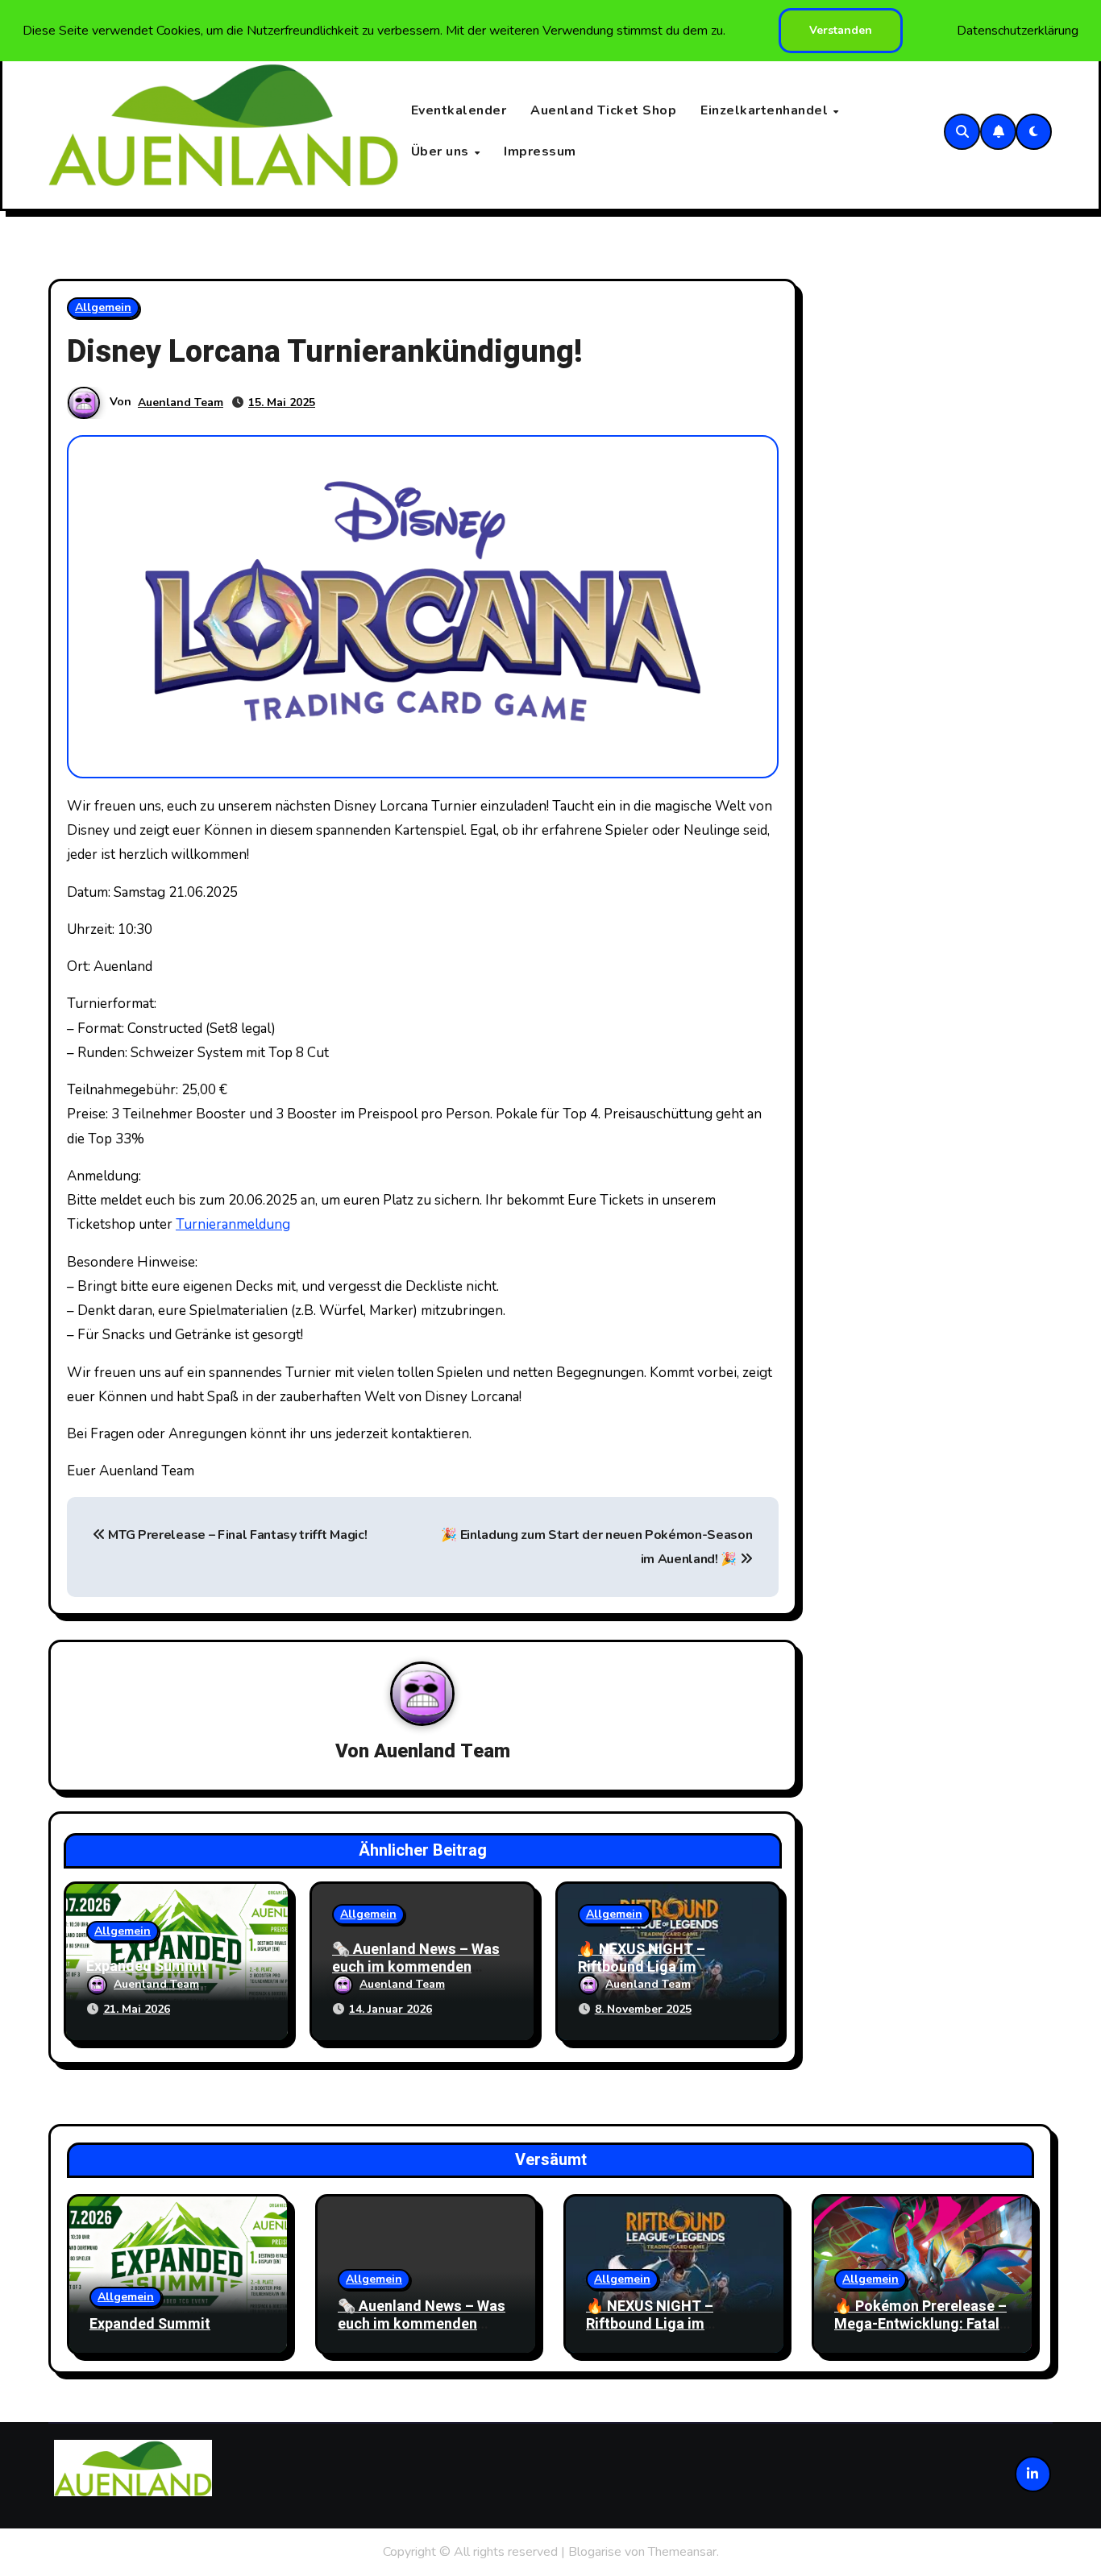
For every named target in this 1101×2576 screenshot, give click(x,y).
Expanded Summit (147, 1966)
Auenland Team (181, 402)
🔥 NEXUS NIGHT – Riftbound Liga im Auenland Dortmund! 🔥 (657, 1967)
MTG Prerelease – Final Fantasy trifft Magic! (236, 1535)
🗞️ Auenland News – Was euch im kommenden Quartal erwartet (416, 1967)
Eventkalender (459, 110)
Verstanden (841, 30)
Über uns (442, 151)
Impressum (540, 151)
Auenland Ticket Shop (603, 110)
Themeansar (682, 2552)
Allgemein (103, 307)
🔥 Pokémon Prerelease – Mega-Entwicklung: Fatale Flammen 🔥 (921, 2324)
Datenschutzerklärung (1018, 31)
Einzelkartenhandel (766, 110)
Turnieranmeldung (233, 1224)
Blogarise (595, 2552)
